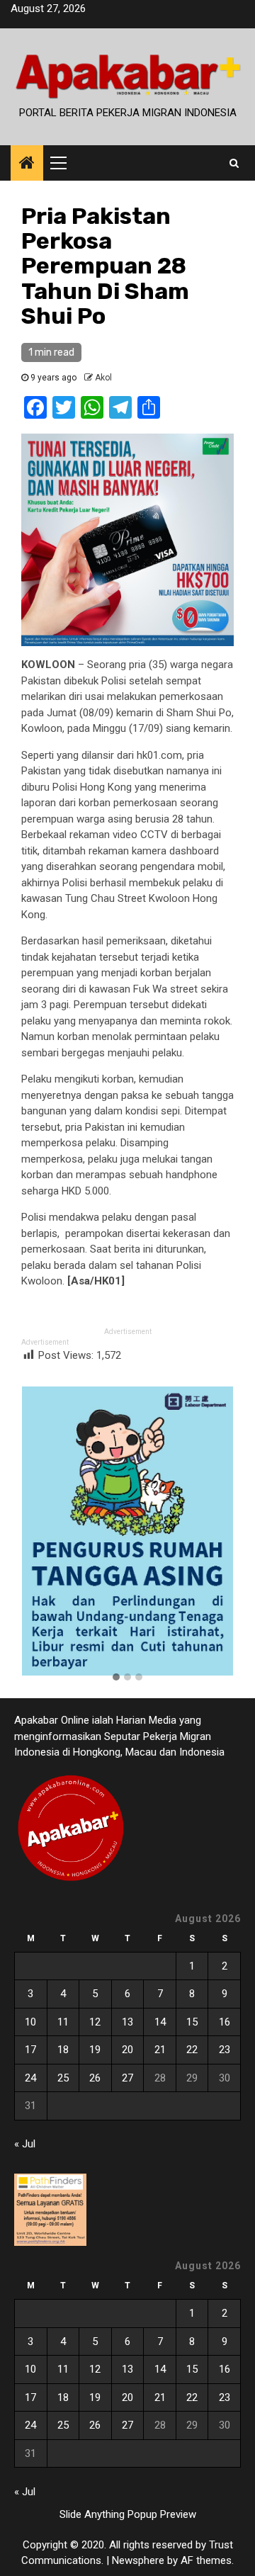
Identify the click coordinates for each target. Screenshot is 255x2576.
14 (160, 2022)
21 (160, 2050)
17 (30, 2050)
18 (63, 2050)
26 (95, 2078)
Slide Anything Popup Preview (128, 2514)
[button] (116, 1678)
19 (95, 2050)
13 (127, 2022)
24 (30, 2078)
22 (192, 2050)
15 (192, 2022)
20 (127, 2050)
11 (63, 2022)
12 (95, 2022)
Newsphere (138, 2560)
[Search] (234, 163)
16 (225, 2022)
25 (63, 2078)
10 (30, 2022)
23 (225, 2050)
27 (127, 2078)
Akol (103, 378)
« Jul (25, 2144)
